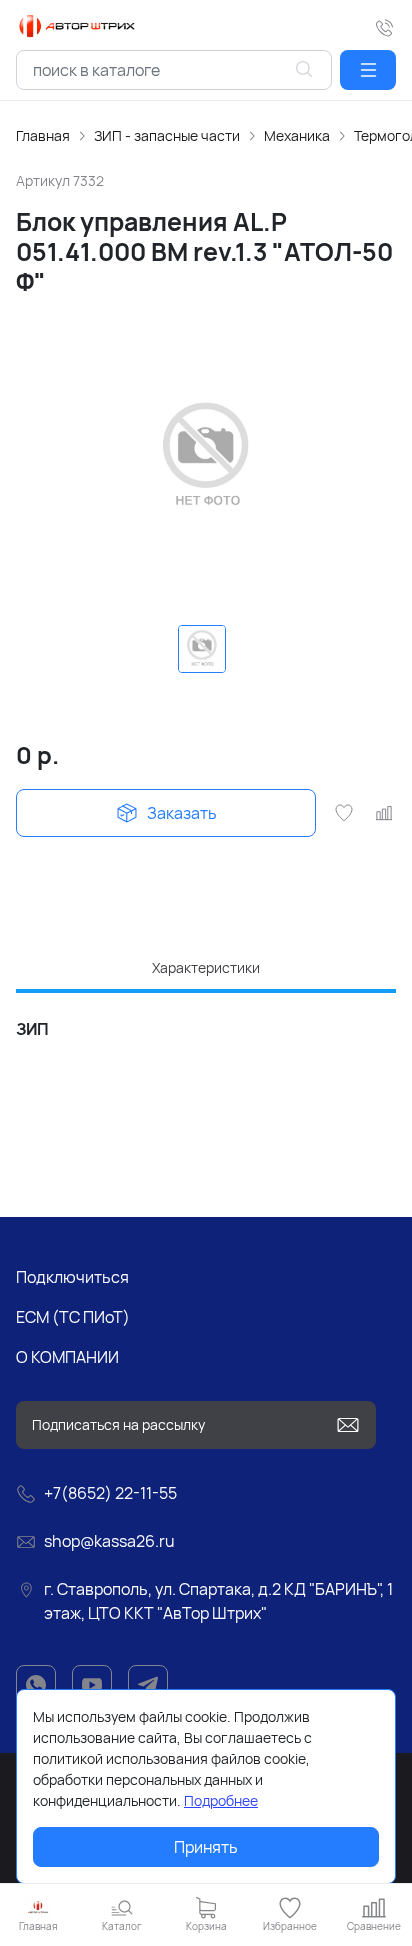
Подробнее (221, 1800)
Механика (297, 135)
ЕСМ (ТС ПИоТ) (73, 1317)
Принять (206, 1847)
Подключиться (72, 1277)
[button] (368, 70)
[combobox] (174, 70)
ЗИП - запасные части (167, 135)
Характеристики (206, 967)
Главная (43, 135)
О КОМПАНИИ (67, 1357)
